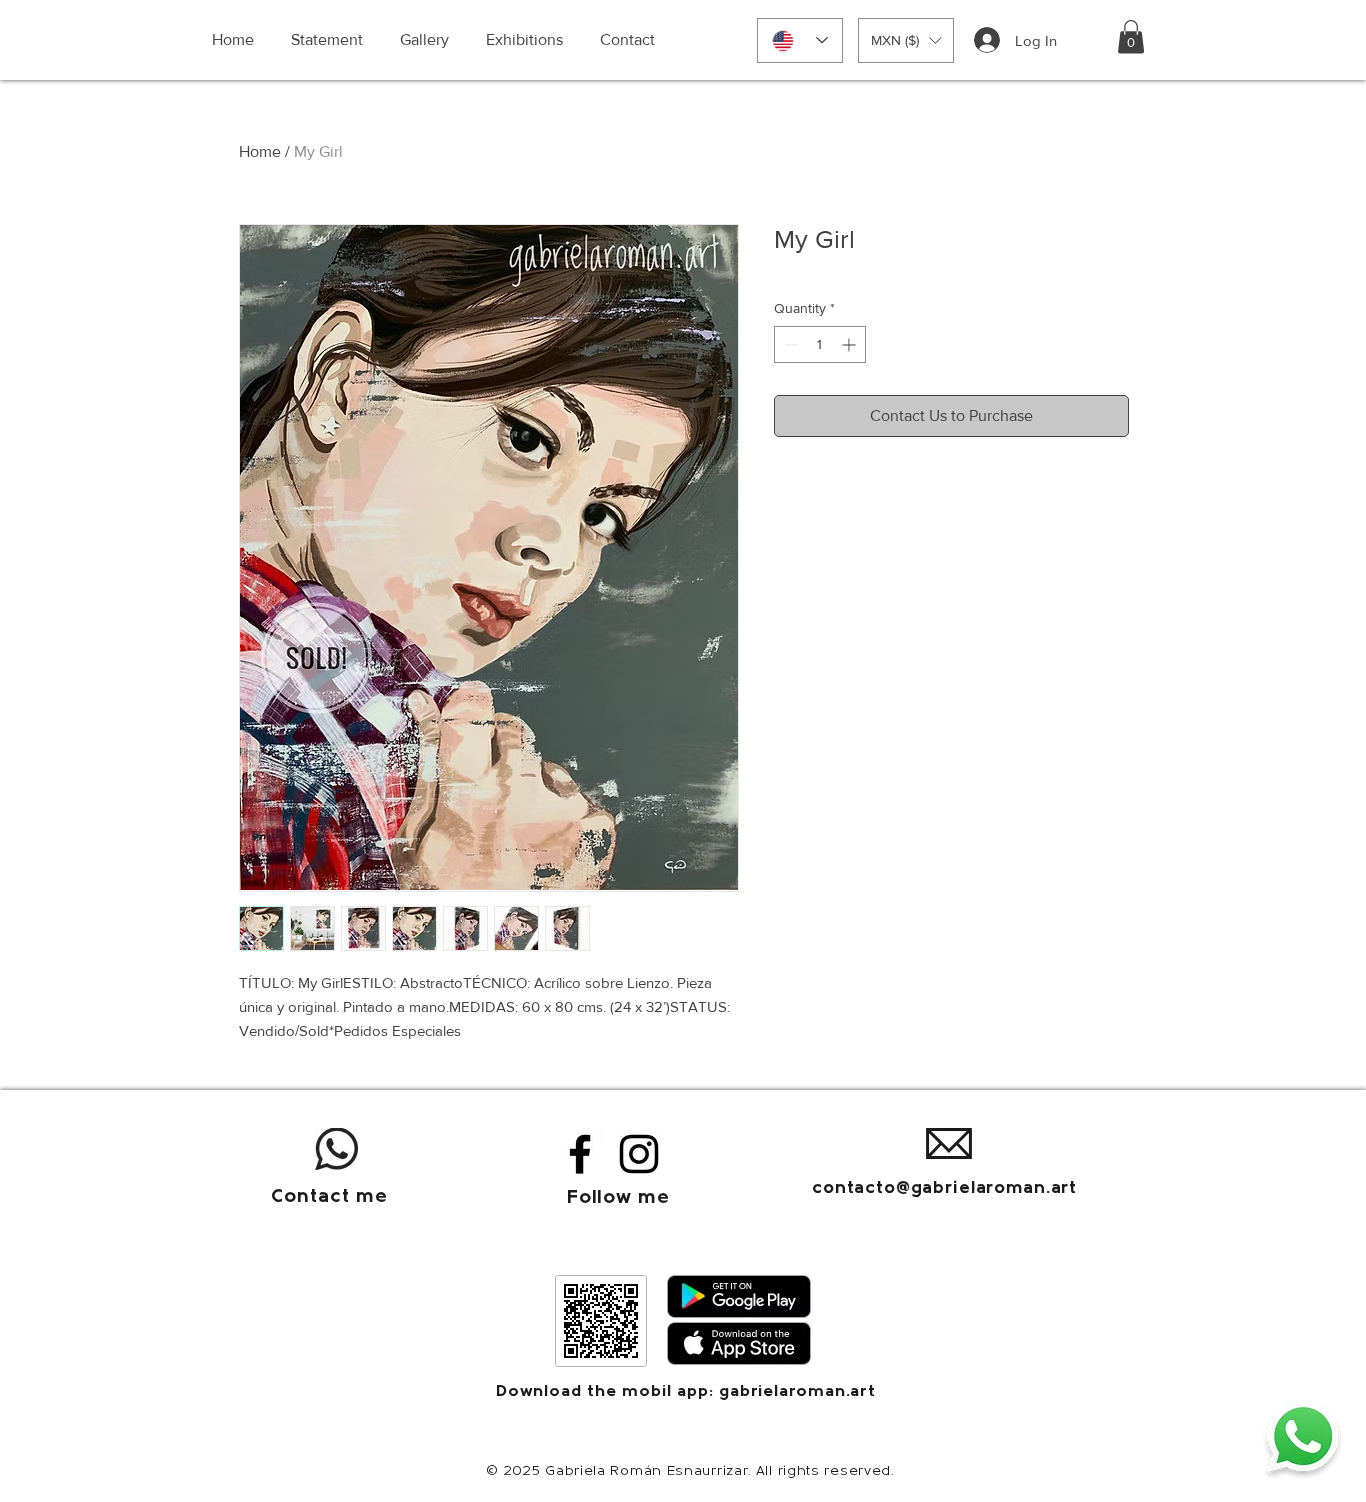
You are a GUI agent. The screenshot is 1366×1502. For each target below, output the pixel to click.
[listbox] (906, 40)
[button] (906, 40)
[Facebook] (580, 1154)
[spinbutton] (820, 344)
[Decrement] (789, 344)
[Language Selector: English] (800, 40)
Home (260, 151)
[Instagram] (639, 1154)
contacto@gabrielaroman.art (944, 1188)
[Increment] (850, 344)
